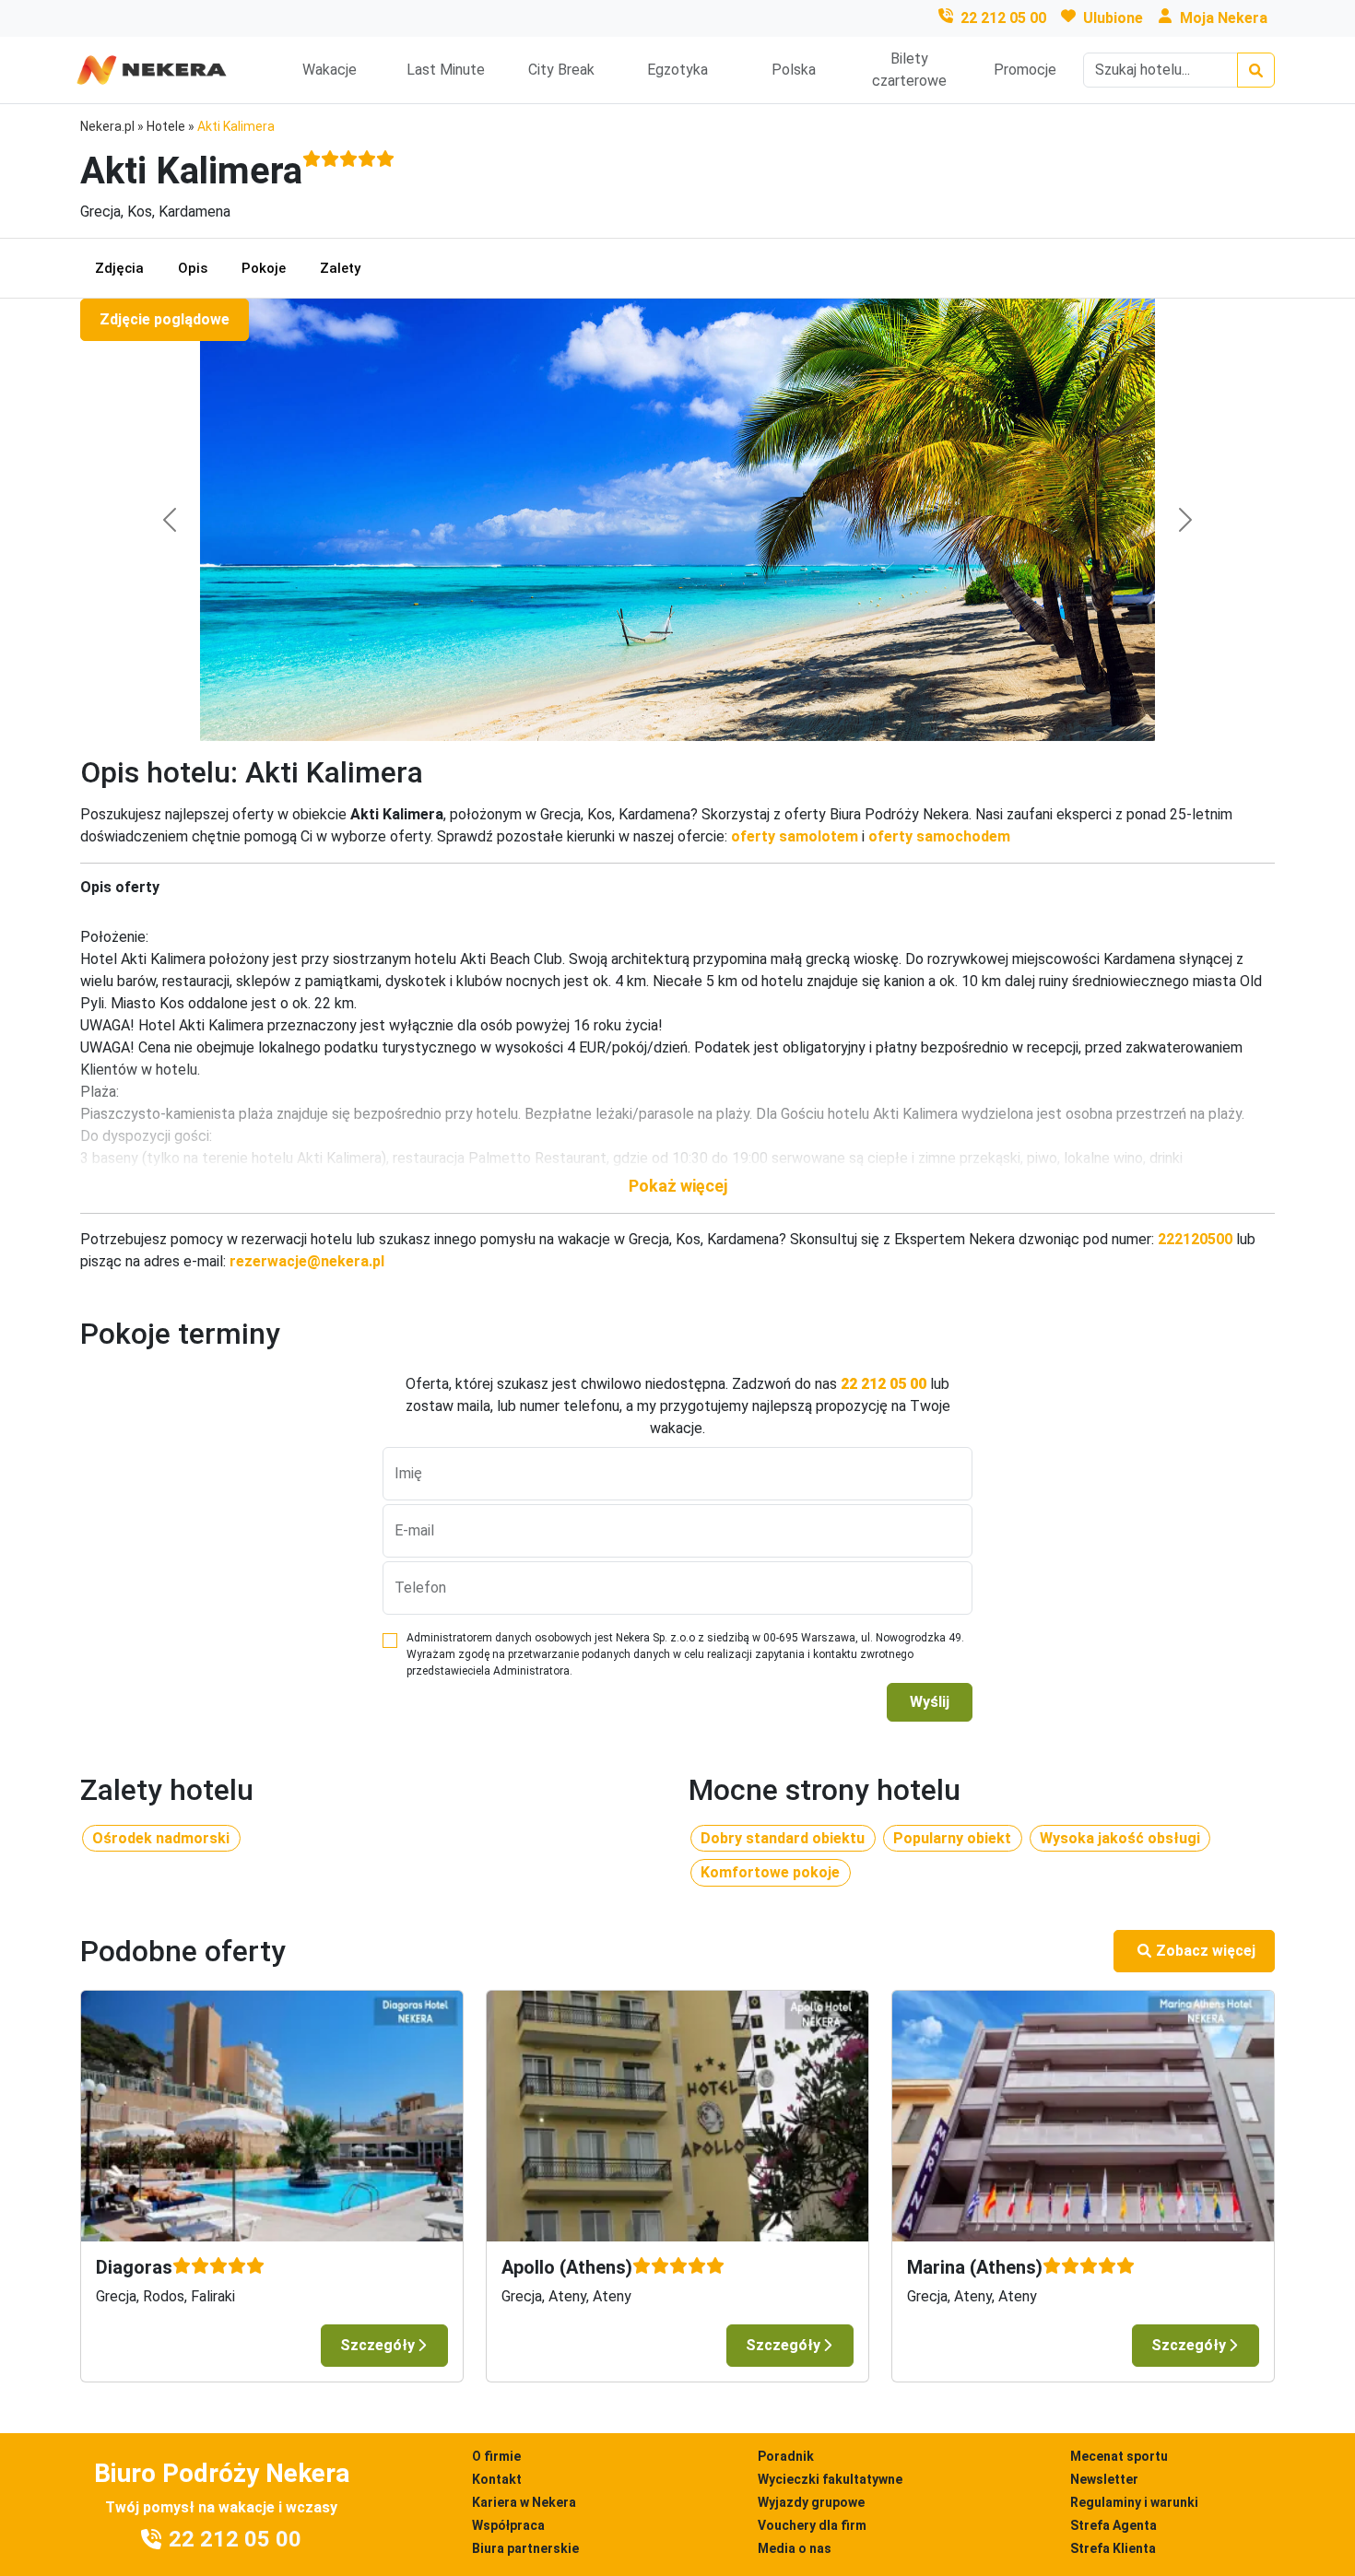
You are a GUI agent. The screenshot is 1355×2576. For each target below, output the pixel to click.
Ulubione (1113, 18)
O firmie (496, 2456)
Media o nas (795, 2548)
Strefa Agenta (1113, 2525)
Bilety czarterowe (909, 70)
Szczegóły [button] (377, 2345)
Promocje (1025, 70)
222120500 (1195, 1239)
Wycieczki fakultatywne (830, 2479)
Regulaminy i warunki (1134, 2502)
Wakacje (330, 70)
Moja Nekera (1224, 18)
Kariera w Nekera (524, 2502)
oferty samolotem (795, 836)
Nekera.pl (107, 126)
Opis (193, 268)
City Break (561, 70)
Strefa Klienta (1113, 2548)
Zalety (340, 268)
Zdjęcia (119, 268)
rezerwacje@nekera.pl (307, 1261)
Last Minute (446, 70)
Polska (794, 70)
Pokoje (264, 268)
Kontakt (497, 2479)
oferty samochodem (939, 836)
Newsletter (1104, 2479)
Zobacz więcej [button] (1206, 1951)
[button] (677, 1186)
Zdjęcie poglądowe (165, 319)
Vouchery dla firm (812, 2525)
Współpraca (508, 2525)
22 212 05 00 (1003, 18)
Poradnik (786, 2456)
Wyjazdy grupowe (811, 2502)
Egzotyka (677, 70)
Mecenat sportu (1119, 2456)
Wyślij (930, 1702)
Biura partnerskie (525, 2548)
